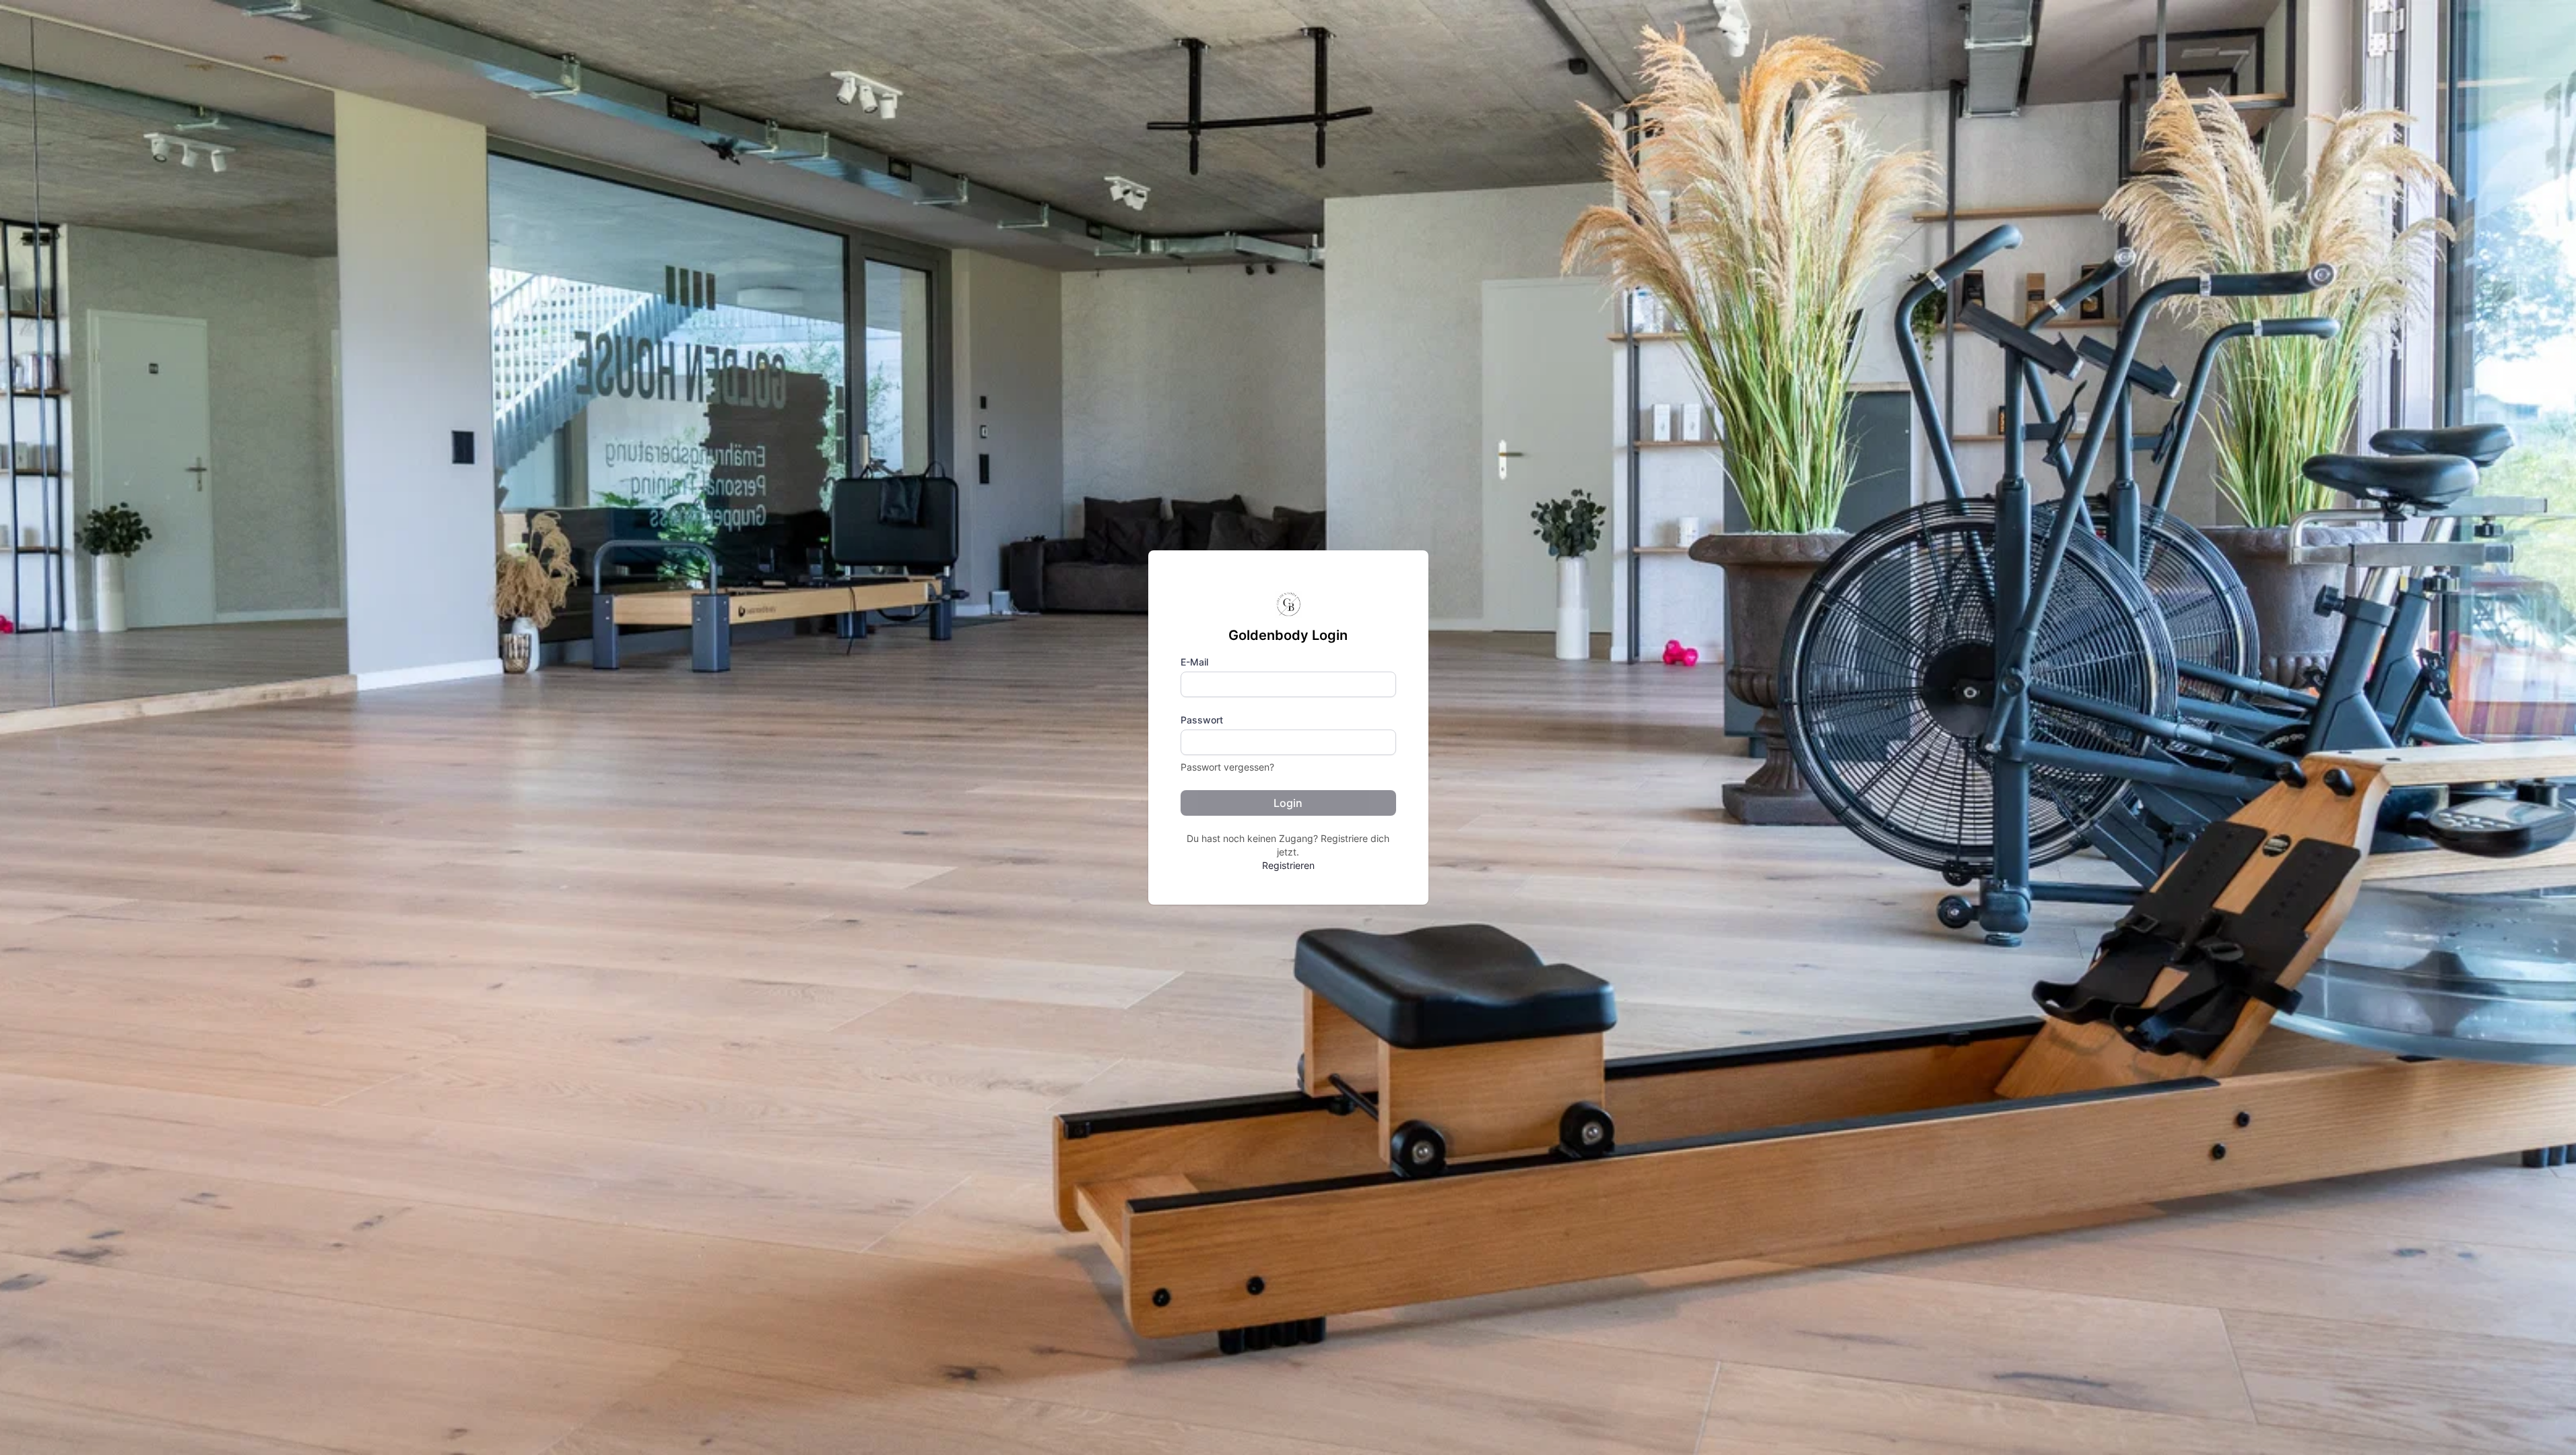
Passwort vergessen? (1227, 767)
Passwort (1202, 720)
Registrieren (1288, 865)
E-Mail (1194, 662)
